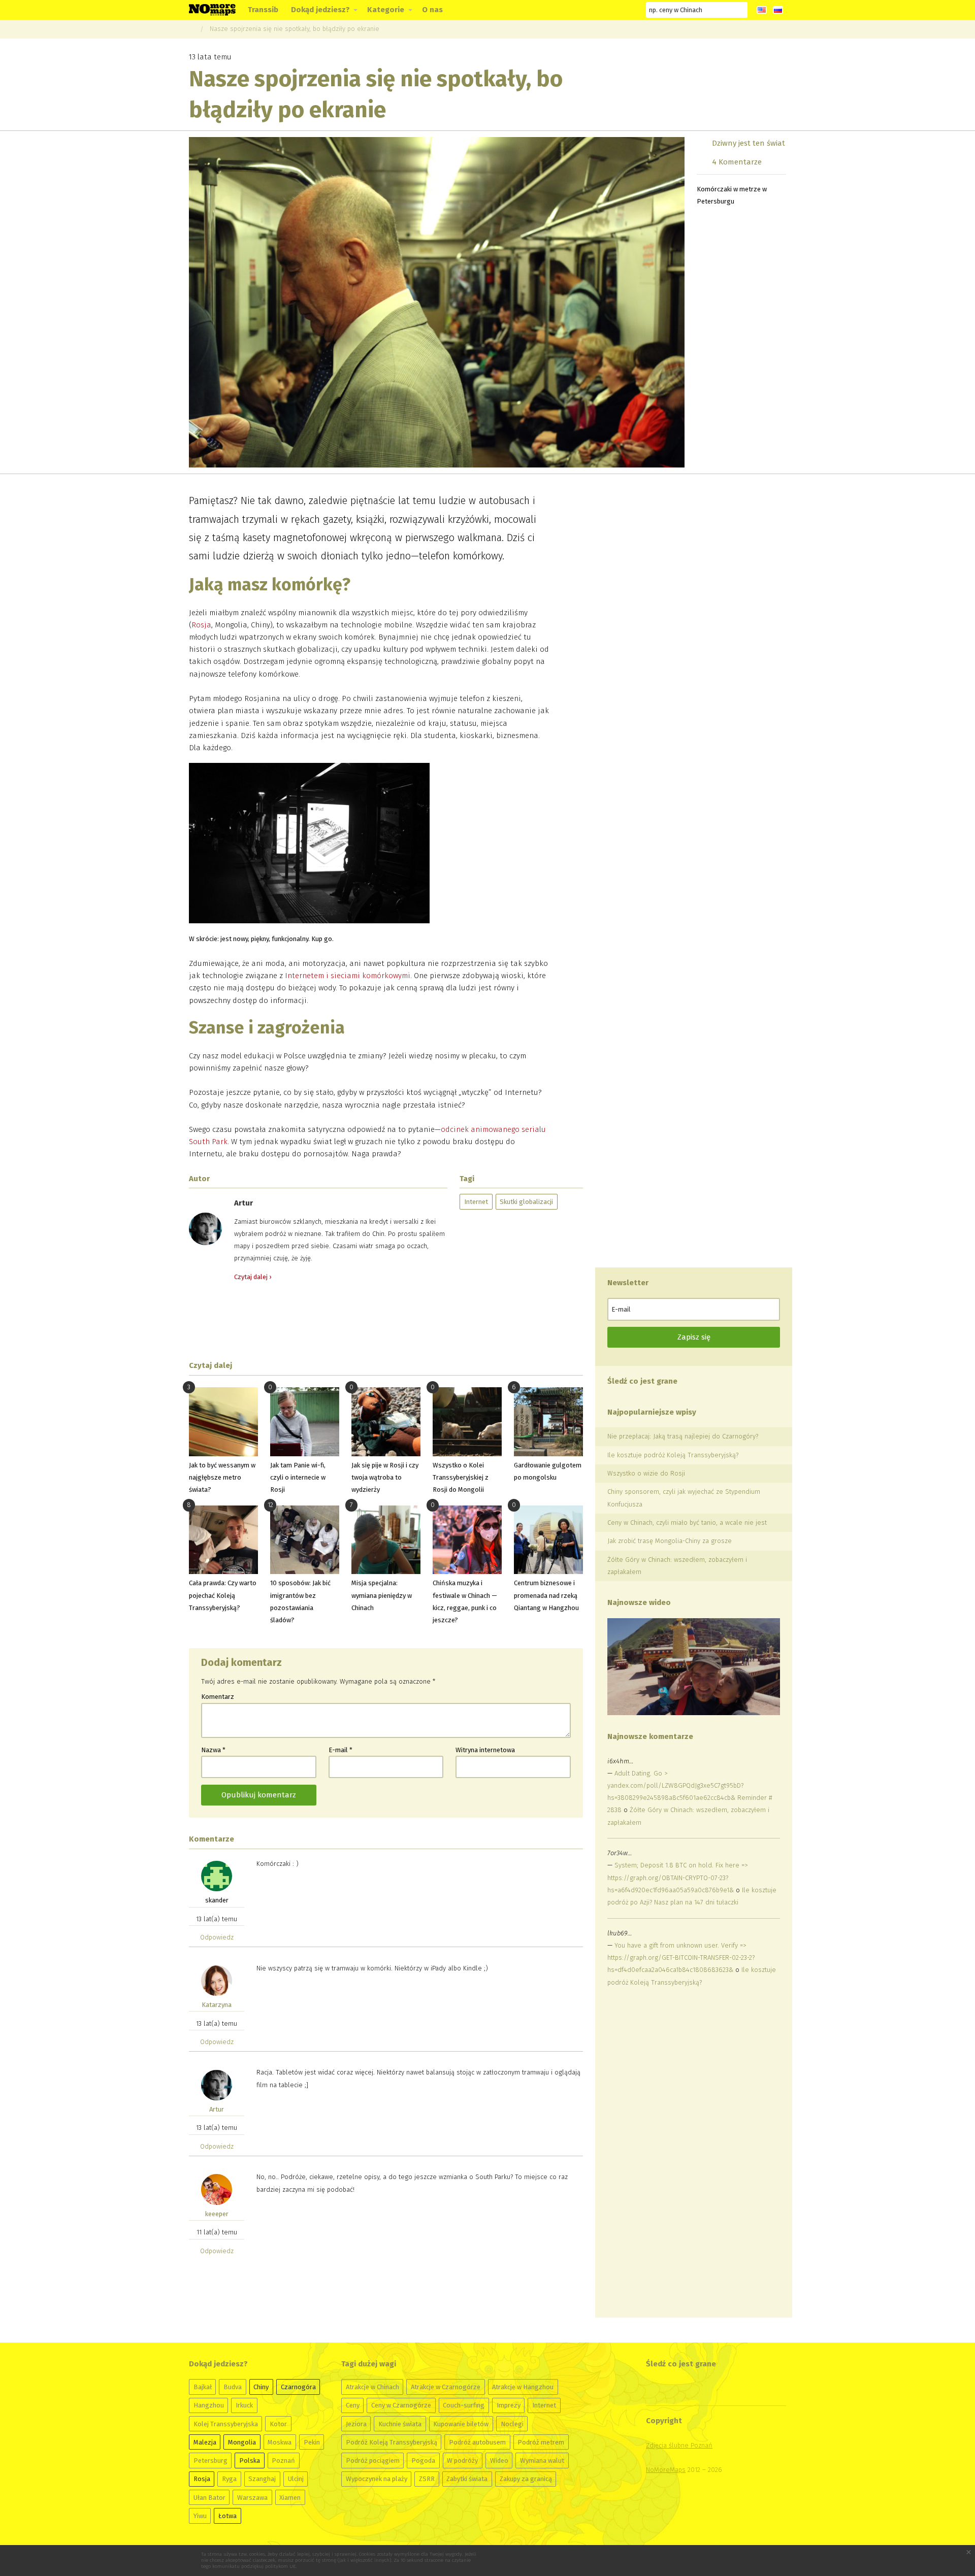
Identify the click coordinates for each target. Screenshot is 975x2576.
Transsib (263, 10)
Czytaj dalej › (253, 1277)
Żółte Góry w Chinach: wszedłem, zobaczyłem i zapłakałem (677, 1566)
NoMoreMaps (666, 2470)
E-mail (340, 1750)
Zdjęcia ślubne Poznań (679, 2445)
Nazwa (213, 1750)
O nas (432, 10)
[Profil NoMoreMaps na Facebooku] (557, 10)
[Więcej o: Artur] (205, 1228)
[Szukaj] (740, 10)
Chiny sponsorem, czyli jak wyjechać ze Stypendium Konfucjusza (684, 1498)
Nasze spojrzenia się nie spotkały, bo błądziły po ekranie (295, 29)
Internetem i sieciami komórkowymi (348, 976)
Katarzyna (217, 2005)
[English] (762, 10)
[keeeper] (217, 2189)
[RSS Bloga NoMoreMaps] (630, 10)
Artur (217, 2109)
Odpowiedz (217, 1937)
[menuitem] (263, 10)
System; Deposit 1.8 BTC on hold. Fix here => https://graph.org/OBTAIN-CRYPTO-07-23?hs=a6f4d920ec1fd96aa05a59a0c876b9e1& (677, 1877)
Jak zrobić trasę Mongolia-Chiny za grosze (670, 1541)
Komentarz (218, 1697)
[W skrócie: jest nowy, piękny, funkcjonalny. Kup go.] (309, 846)
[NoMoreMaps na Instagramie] (612, 10)
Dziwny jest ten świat (749, 143)
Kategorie (386, 10)
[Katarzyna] (217, 1980)
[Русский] (778, 10)
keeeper (217, 2214)
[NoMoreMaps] (191, 29)
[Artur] (217, 2085)
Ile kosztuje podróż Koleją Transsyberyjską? (673, 1455)
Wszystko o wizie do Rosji (646, 1473)
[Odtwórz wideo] (693, 1667)
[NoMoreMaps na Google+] (575, 10)
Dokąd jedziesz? (320, 10)
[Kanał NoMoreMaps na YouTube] (594, 10)
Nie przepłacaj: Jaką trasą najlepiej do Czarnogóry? (683, 1436)
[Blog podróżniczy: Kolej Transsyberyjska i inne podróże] (212, 9)
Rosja (201, 625)
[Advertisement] (386, 1321)
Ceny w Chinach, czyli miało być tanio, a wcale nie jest (687, 1523)
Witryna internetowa (485, 1750)
